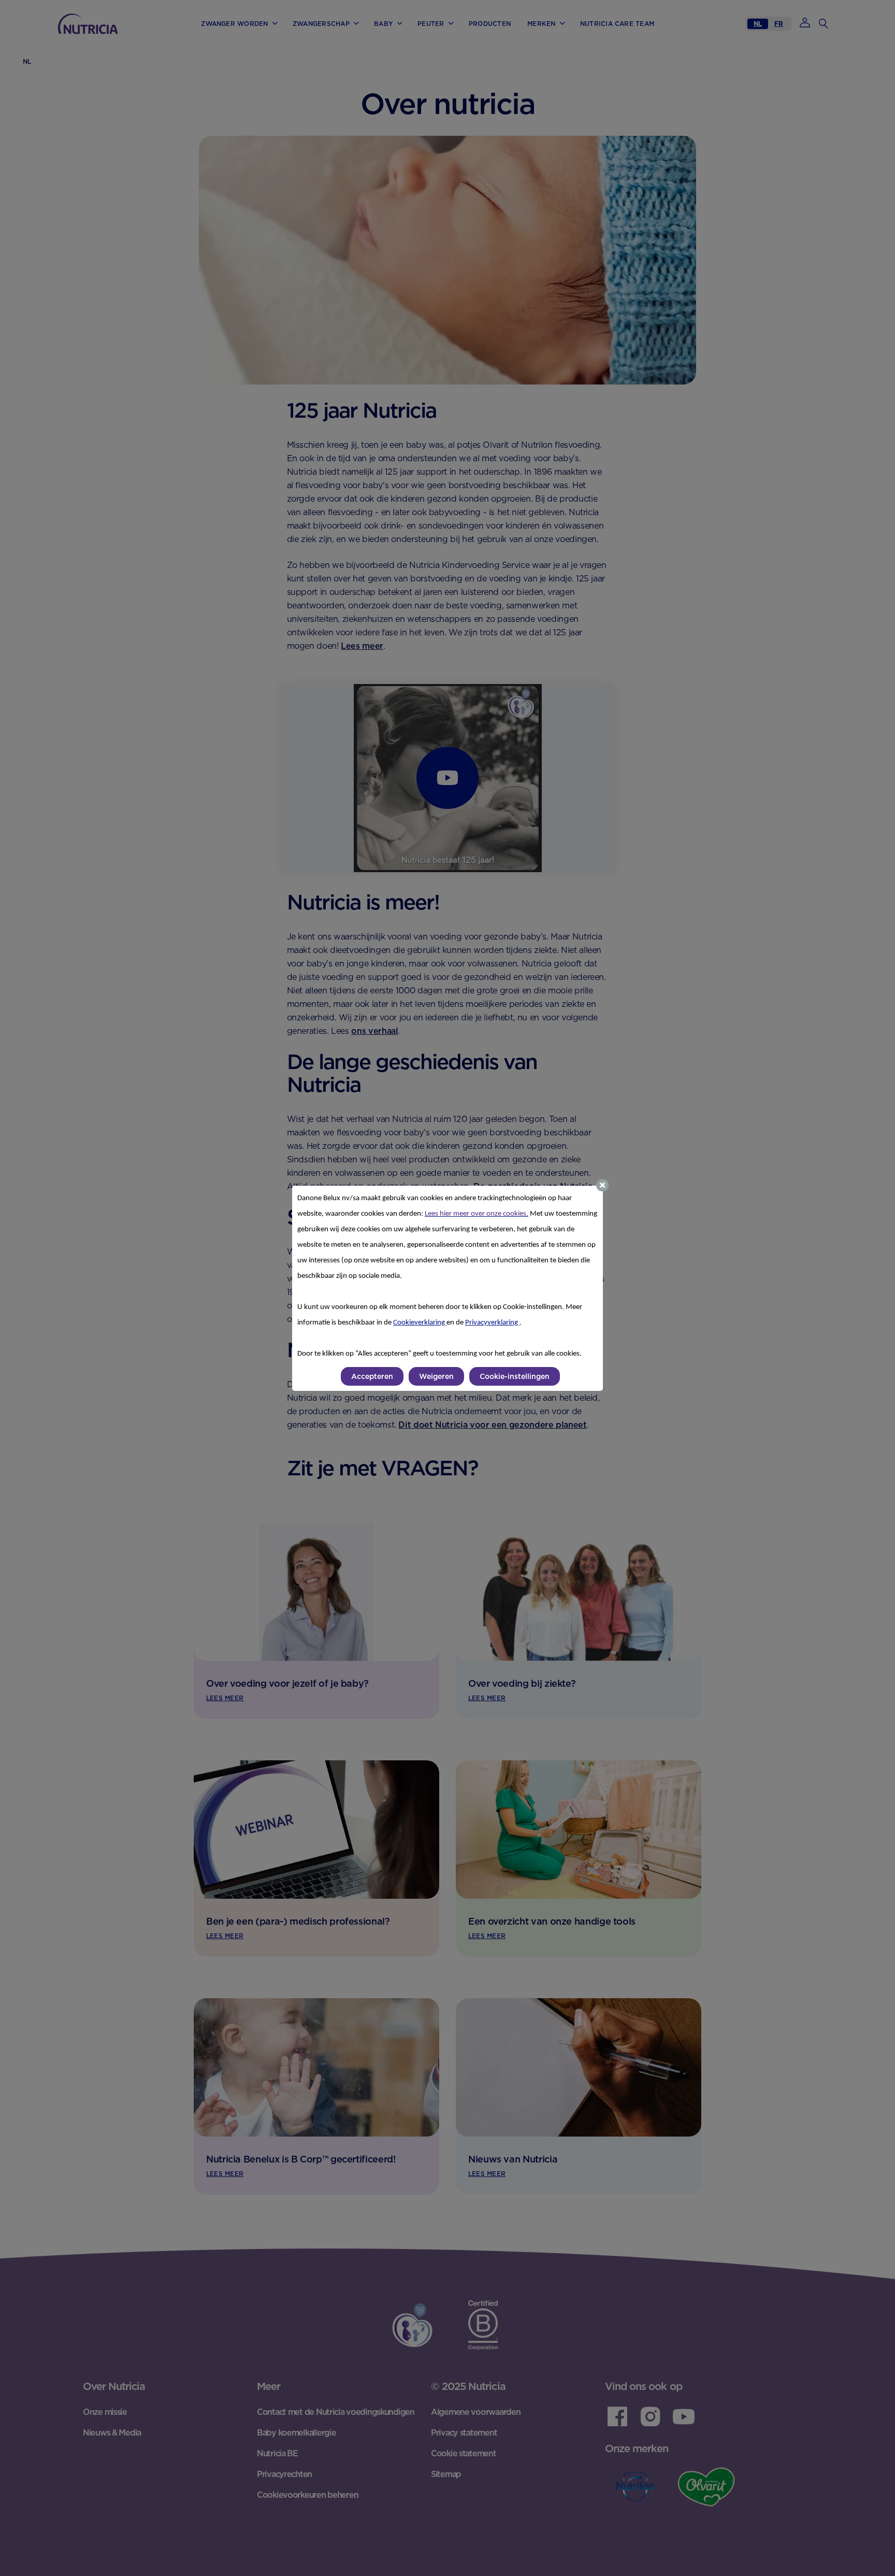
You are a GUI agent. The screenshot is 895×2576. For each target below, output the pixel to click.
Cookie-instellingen (515, 1376)
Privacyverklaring (492, 1323)
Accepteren (372, 1376)
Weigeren (436, 1376)
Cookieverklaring (420, 1323)
